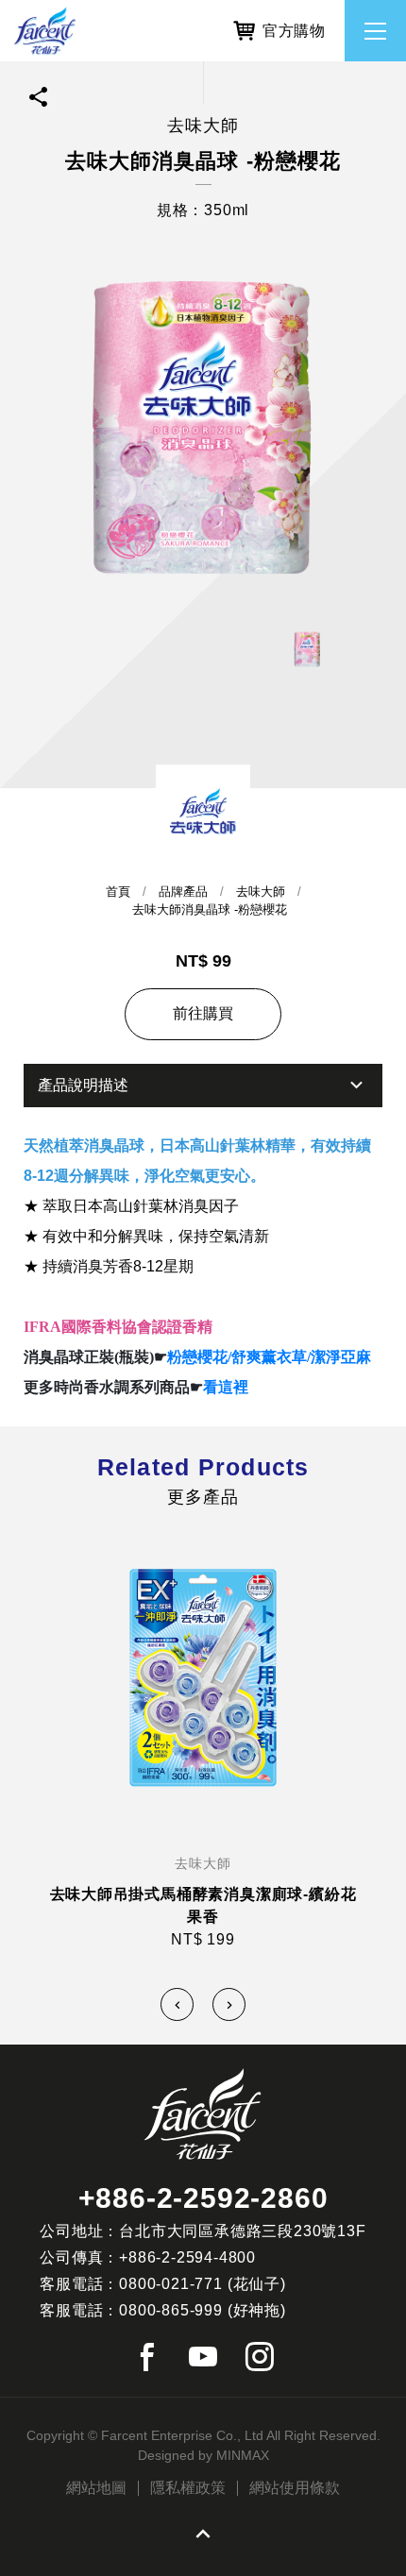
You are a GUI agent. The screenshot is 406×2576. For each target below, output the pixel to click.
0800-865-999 (171, 2310)
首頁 (118, 892)
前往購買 (203, 1013)
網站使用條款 (295, 2488)
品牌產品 (183, 892)
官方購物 (294, 31)
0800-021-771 (171, 2284)
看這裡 (226, 1387)
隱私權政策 (188, 2488)
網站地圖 (96, 2488)
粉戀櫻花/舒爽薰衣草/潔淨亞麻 (269, 1357)
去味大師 (261, 892)
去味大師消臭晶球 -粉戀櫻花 (210, 909)
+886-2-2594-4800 (187, 2257)
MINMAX (243, 2455)
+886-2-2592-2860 (203, 2198)
